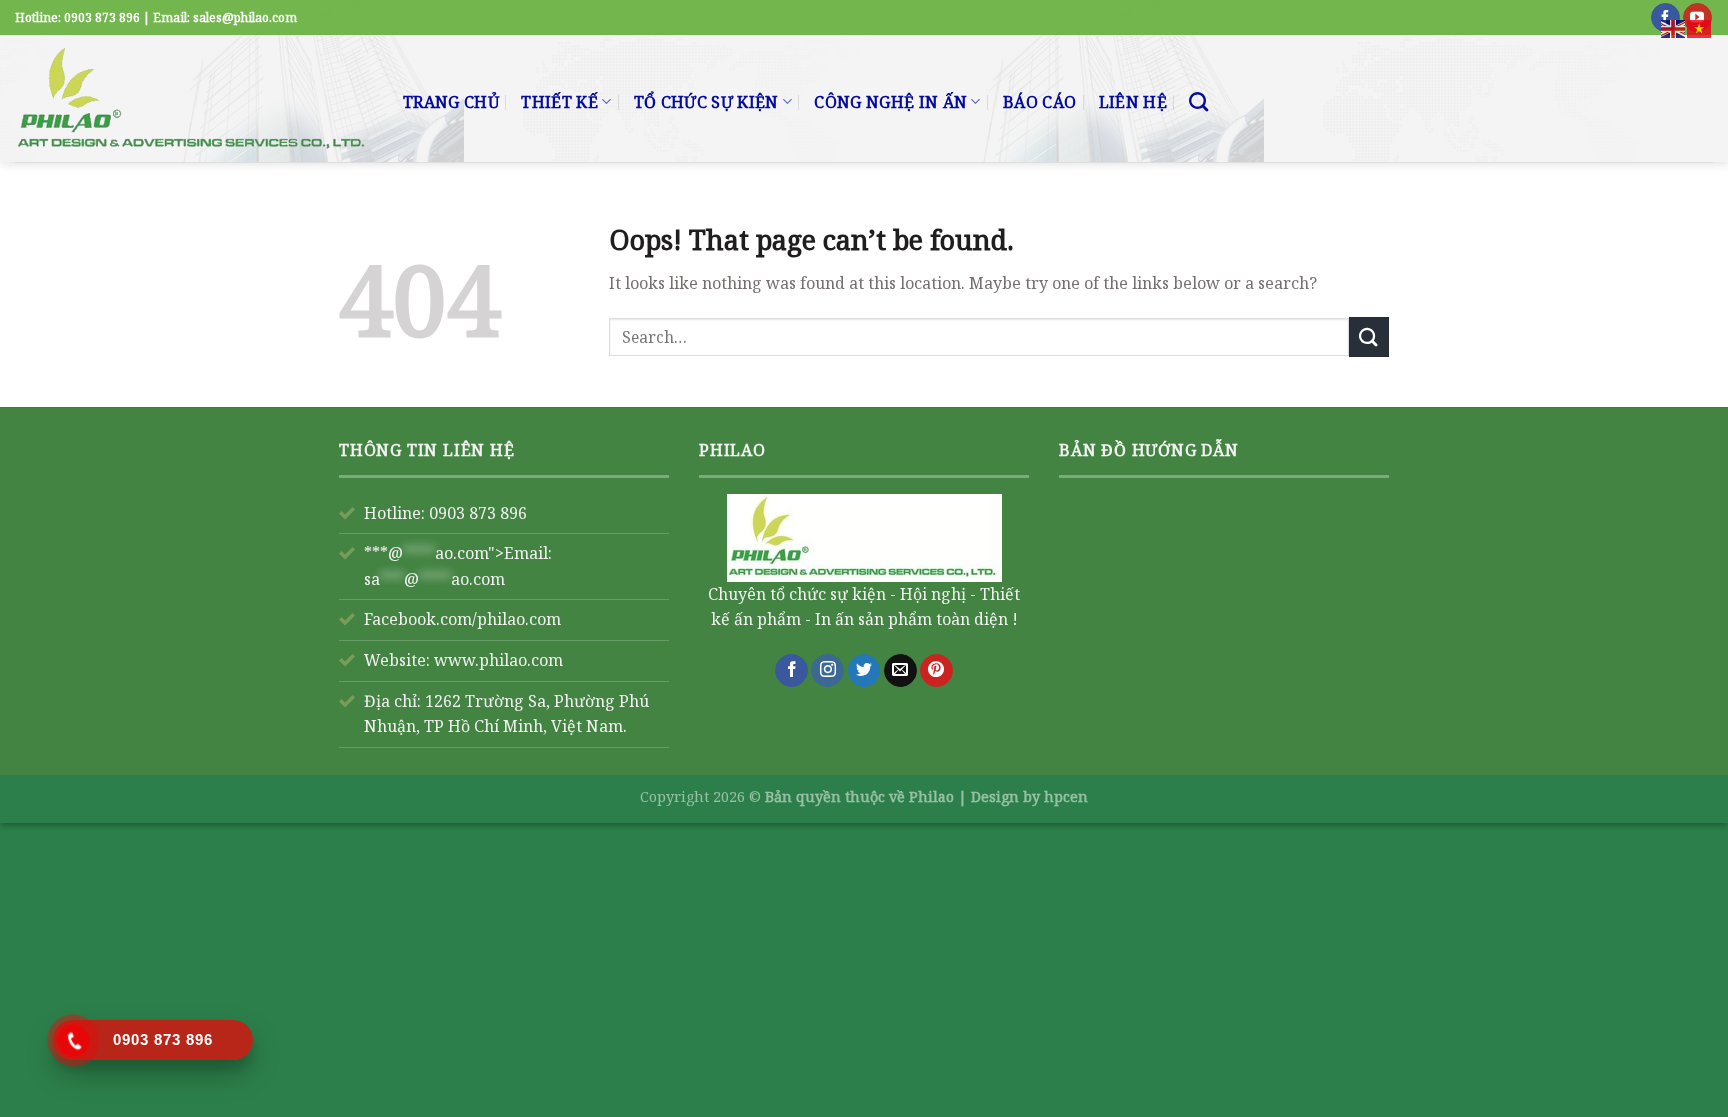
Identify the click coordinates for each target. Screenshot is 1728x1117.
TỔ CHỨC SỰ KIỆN (706, 102)
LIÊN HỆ (1133, 102)
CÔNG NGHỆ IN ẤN (890, 102)
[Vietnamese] (1700, 27)
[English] (1674, 27)
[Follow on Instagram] (827, 671)
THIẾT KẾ (559, 102)
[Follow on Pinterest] (936, 671)
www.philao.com (498, 660)
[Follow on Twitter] (864, 671)
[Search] (1198, 101)
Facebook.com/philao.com (462, 619)
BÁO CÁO (1039, 102)
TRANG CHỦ (451, 102)
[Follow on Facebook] (791, 671)
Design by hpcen (1029, 796)
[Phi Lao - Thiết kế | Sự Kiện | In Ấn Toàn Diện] (194, 98)
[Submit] (1369, 336)
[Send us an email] (900, 671)
